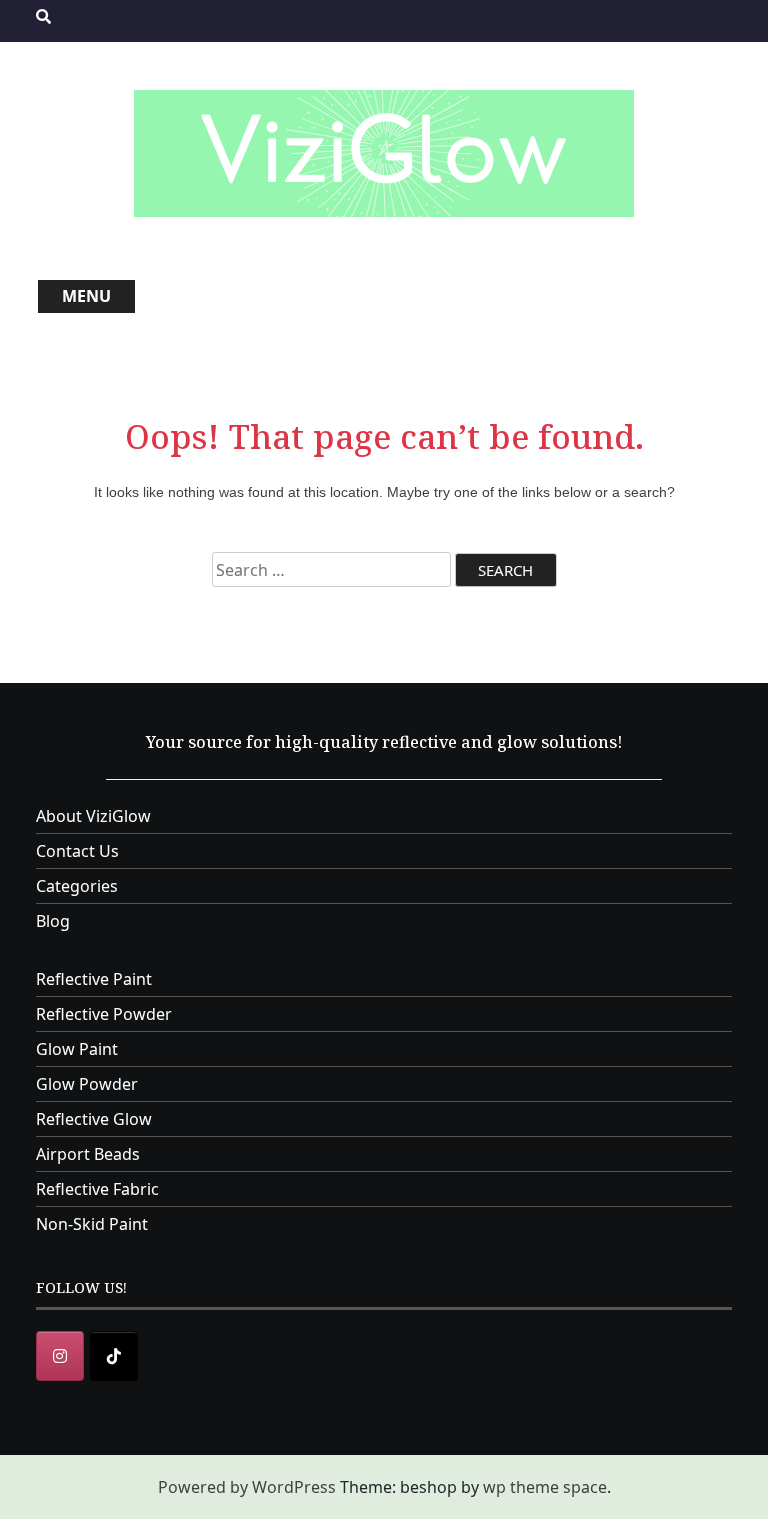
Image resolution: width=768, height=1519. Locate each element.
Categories (77, 886)
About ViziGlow (93, 816)
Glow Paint (77, 1049)
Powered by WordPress (247, 1487)
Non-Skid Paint (92, 1224)
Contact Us (77, 851)
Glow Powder (87, 1084)
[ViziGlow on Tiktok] (114, 1356)
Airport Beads (88, 1154)
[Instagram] (60, 1356)
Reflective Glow (94, 1119)
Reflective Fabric (97, 1189)
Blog (53, 921)
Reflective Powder (104, 1014)
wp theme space (545, 1487)
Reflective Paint (94, 979)
